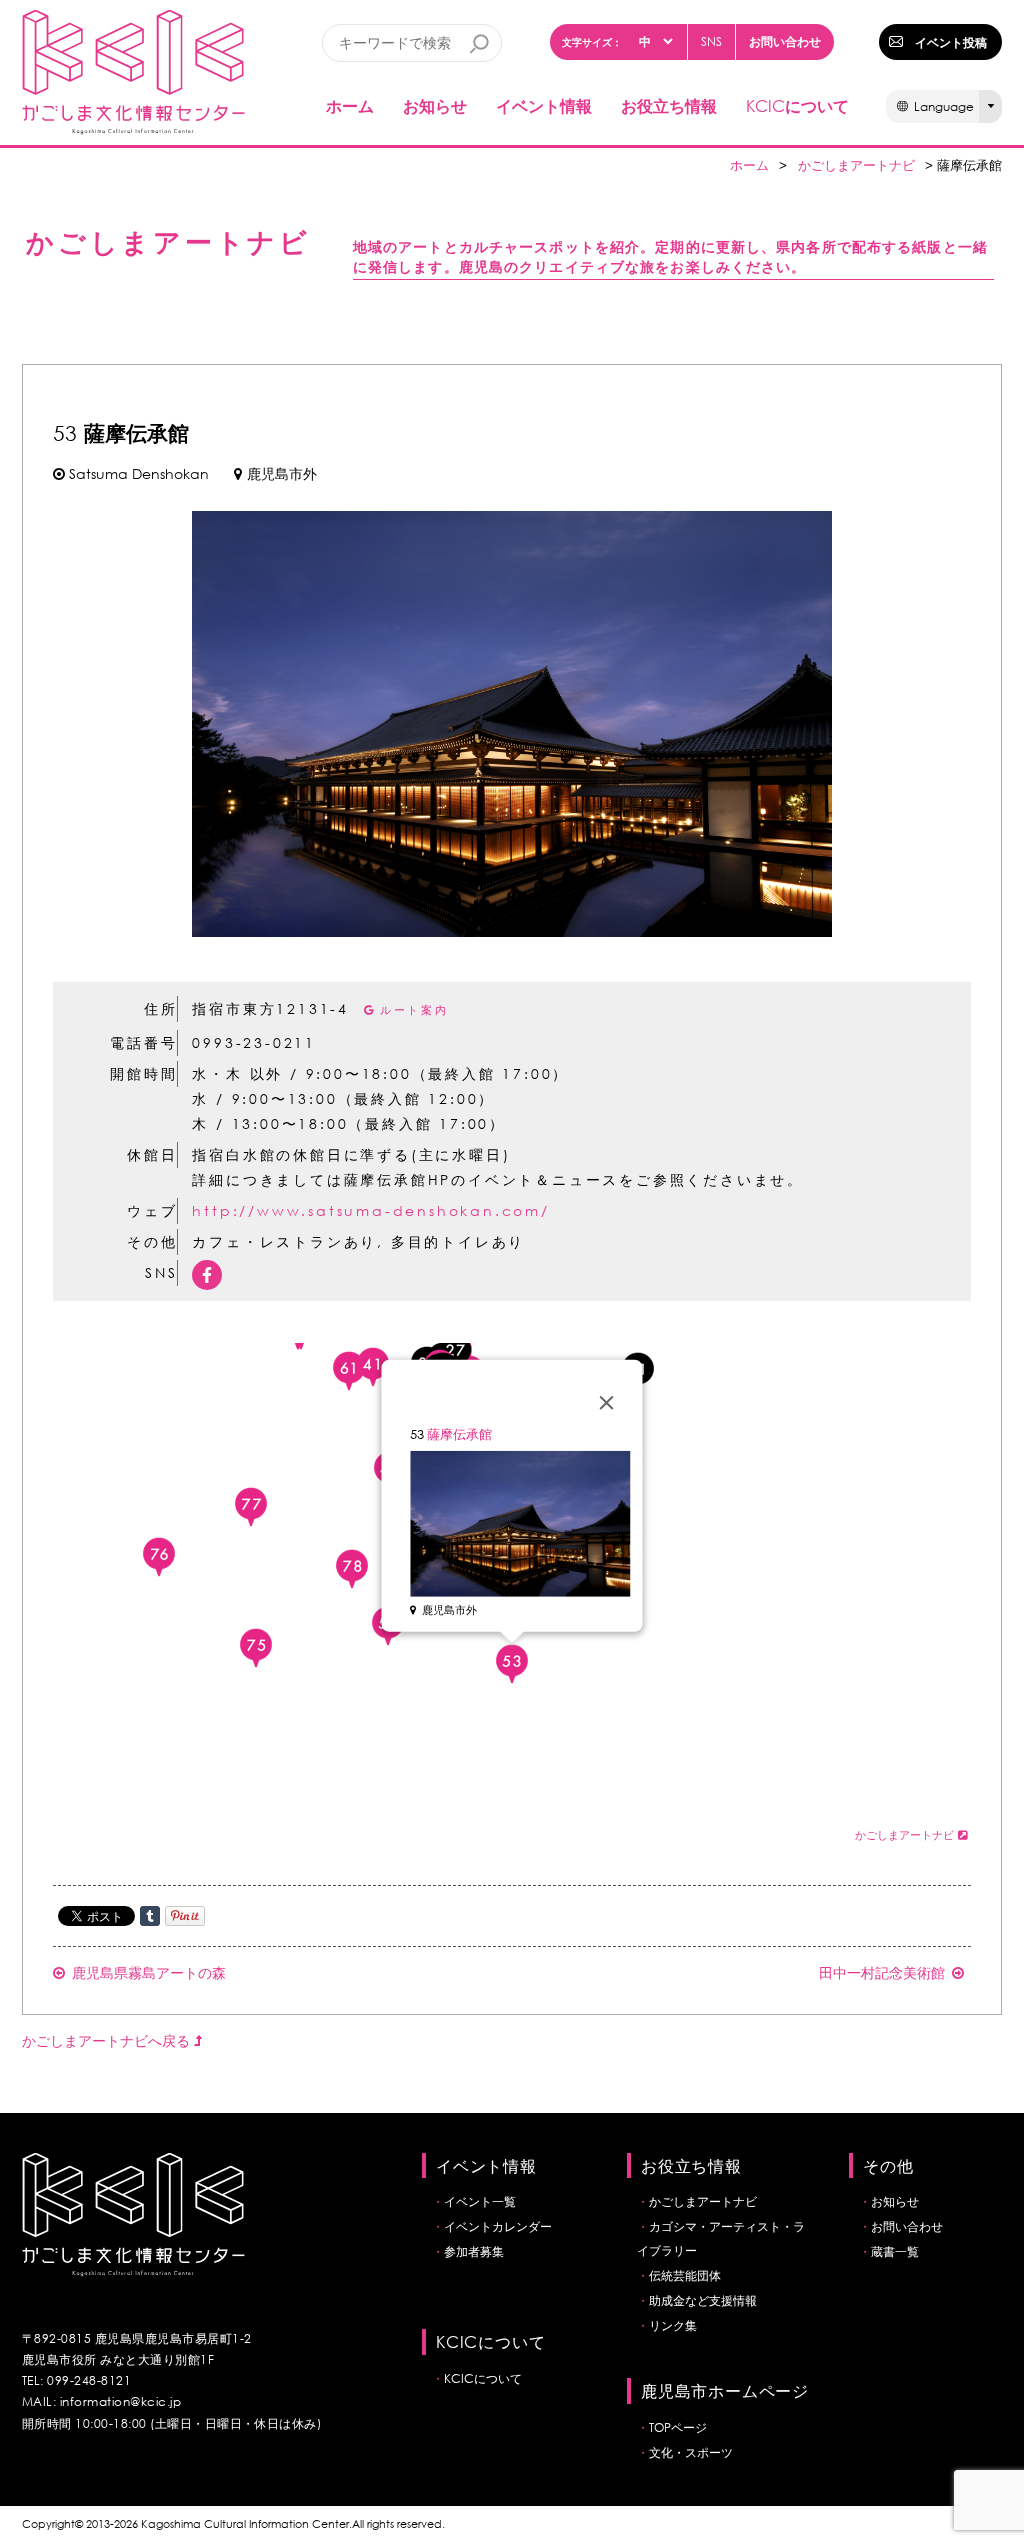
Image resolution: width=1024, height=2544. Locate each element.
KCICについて (483, 2378)
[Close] (607, 1403)
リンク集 (673, 2325)
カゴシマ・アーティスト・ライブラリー (721, 2238)
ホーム (350, 105)
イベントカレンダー (498, 2226)
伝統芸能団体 (685, 2275)
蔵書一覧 (895, 2251)
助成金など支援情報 (703, 2300)
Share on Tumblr (150, 1916)
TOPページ (678, 2427)
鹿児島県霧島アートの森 (149, 1972)
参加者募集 (474, 2251)
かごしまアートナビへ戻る (108, 2040)
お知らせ (435, 105)
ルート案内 (414, 1010)
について (797, 105)
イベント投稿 (951, 42)
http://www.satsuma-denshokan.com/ (370, 1210)
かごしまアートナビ (856, 165)
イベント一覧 (480, 2201)
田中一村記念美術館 (882, 1972)
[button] (251, 1507)
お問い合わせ (785, 41)
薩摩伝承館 (459, 1434)
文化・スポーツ (691, 2452)
